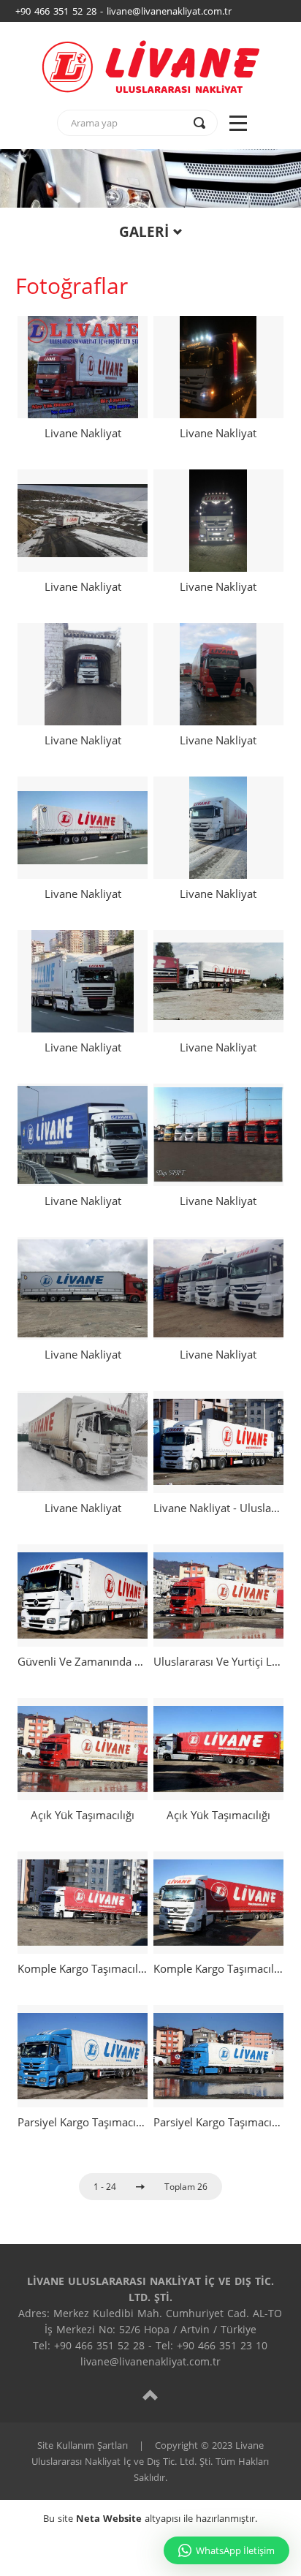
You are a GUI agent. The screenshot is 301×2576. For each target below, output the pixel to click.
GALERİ (144, 232)
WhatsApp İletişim (235, 2550)
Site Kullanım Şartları (83, 2445)
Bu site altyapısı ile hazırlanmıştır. (150, 2518)
